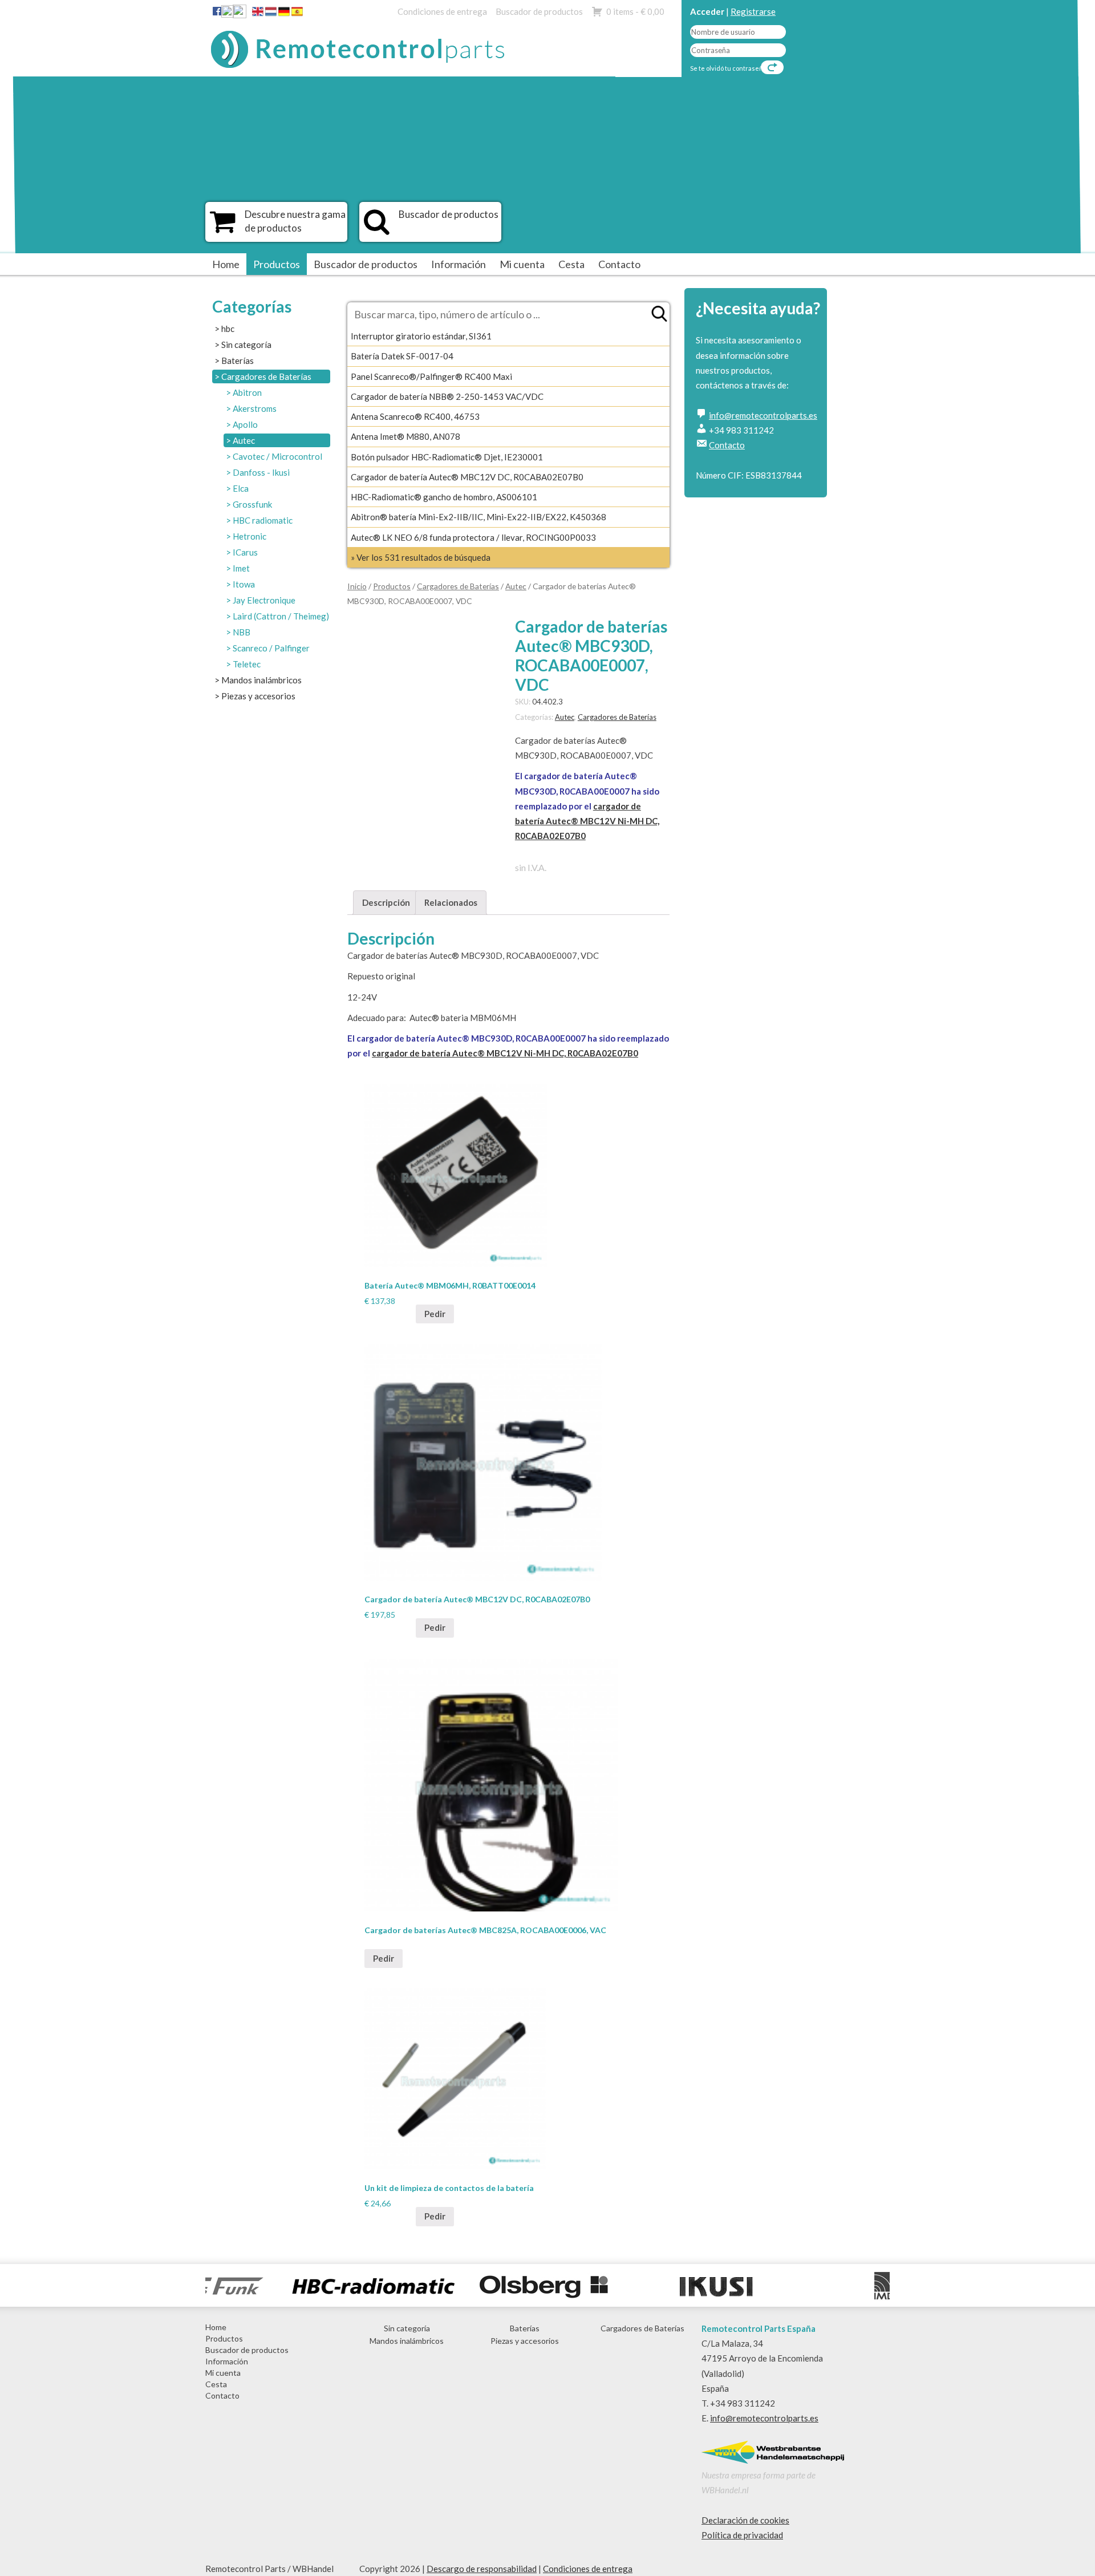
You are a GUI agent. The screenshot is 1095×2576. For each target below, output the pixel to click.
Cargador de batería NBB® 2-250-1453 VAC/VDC (447, 396)
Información (459, 264)
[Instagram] (240, 14)
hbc (228, 329)
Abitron (247, 392)
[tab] (386, 903)
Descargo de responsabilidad (482, 2569)
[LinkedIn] (228, 14)
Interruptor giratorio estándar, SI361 (421, 336)
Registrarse (753, 11)
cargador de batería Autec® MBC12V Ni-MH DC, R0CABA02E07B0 (587, 821)
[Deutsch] (284, 14)
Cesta (571, 264)
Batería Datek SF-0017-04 (402, 356)
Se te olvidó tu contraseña (728, 68)
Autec (244, 440)
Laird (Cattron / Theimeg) (281, 616)
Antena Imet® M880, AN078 (405, 436)
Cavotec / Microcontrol (277, 456)
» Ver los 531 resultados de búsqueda (421, 557)
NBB (242, 632)
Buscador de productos (539, 11)
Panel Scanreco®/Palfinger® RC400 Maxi (431, 376)
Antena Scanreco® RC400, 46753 (415, 416)
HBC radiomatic (263, 520)
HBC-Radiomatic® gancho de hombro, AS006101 (444, 497)
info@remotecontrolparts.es (763, 415)
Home (226, 264)
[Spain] (297, 14)
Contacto (619, 264)
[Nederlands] (271, 14)
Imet (241, 568)
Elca (241, 488)
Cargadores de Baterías (266, 376)
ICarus (245, 552)
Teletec (247, 664)
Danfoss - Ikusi (261, 472)
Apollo (245, 424)
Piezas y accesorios (258, 696)
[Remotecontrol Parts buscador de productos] (377, 228)
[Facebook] (217, 11)
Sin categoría (246, 345)
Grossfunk (252, 504)
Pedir (435, 1314)
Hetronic (250, 536)
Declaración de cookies (745, 2520)
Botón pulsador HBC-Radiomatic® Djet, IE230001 (447, 457)
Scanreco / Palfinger (271, 648)
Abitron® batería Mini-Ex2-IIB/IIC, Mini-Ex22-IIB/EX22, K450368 (478, 517)
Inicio (357, 586)
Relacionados (451, 902)
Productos (277, 264)
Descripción (386, 902)
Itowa (244, 584)
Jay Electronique (264, 600)
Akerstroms (255, 408)
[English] (258, 14)
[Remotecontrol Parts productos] (223, 228)
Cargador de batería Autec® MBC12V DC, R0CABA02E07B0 (467, 477)
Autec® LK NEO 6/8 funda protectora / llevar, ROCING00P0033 (473, 537)
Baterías (238, 361)
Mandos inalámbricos (261, 680)
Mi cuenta (522, 264)
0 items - (635, 11)
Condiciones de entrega (442, 11)
